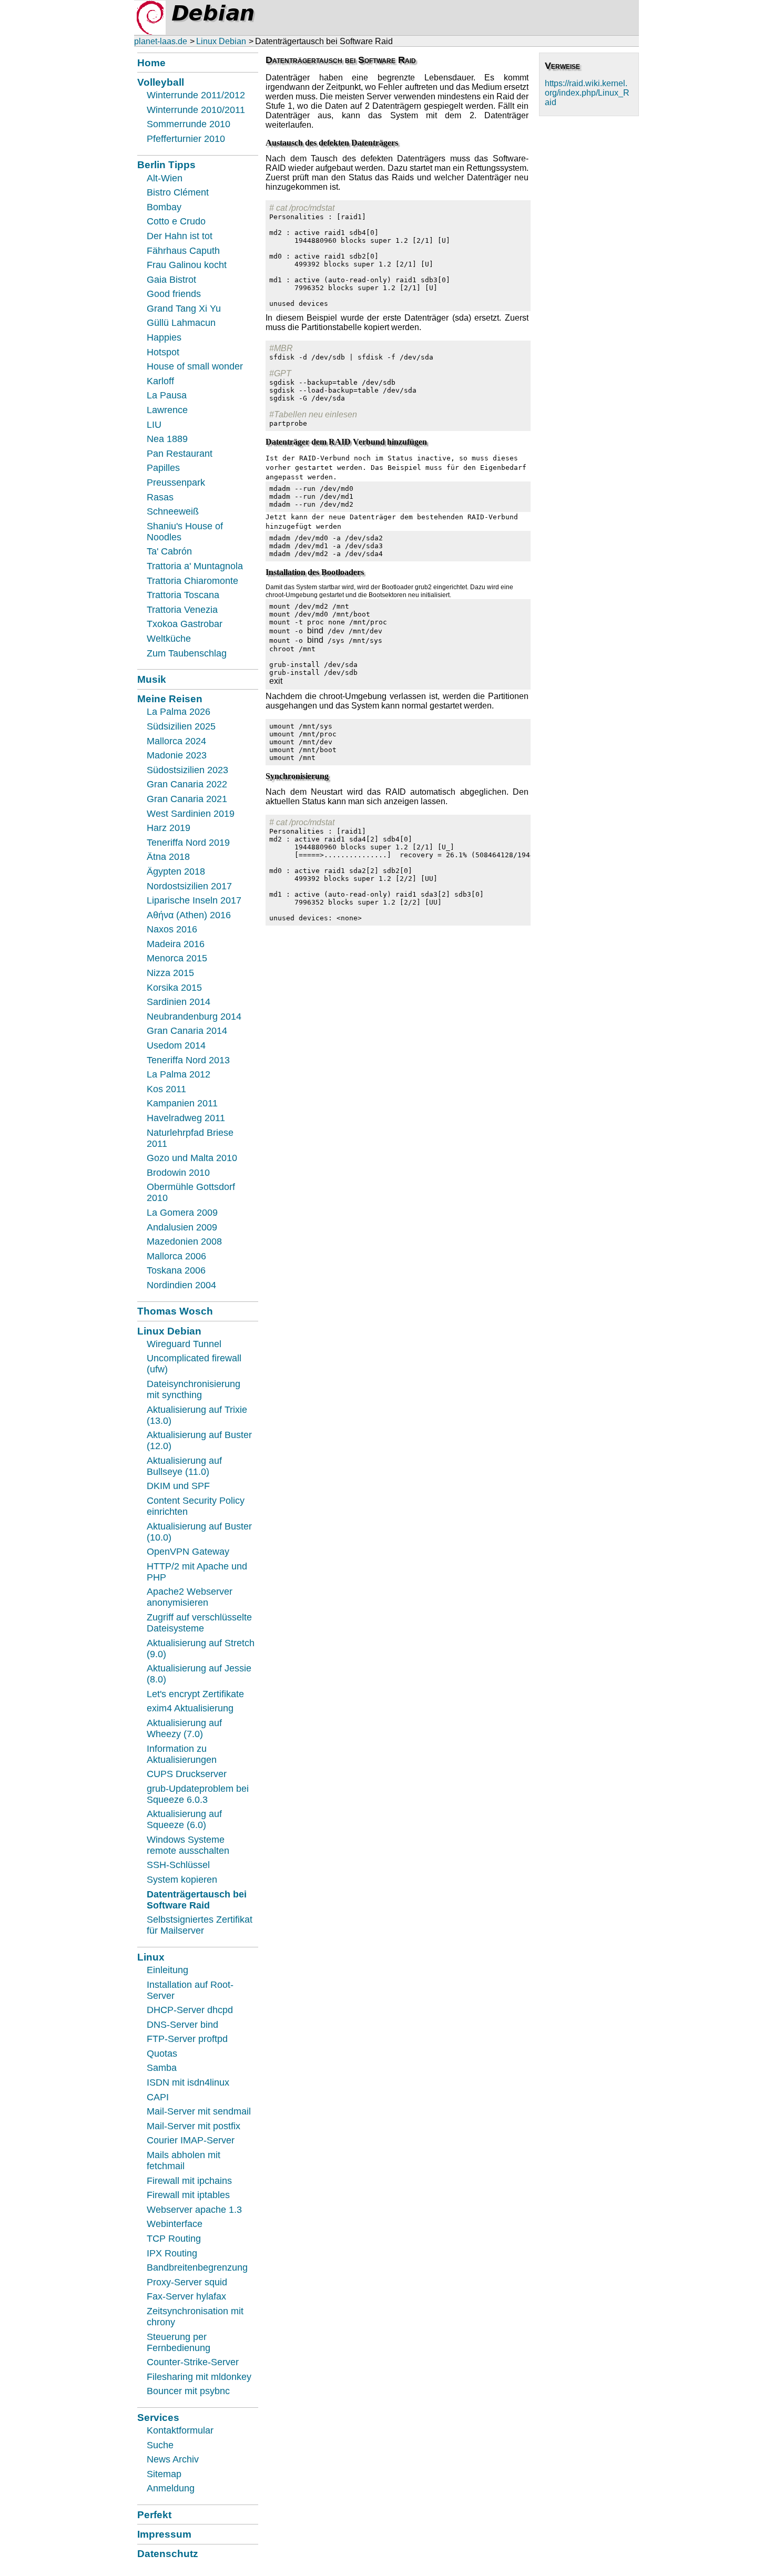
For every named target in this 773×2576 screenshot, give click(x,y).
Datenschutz (168, 2553)
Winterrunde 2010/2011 (196, 110)
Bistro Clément (178, 192)
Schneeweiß (173, 511)
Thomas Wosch (175, 1311)
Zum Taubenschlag (187, 653)
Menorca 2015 (177, 958)
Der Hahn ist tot (180, 236)
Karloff (160, 381)
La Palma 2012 (179, 1074)
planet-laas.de (161, 41)
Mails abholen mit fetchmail (184, 2161)
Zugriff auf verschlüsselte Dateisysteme (199, 1623)
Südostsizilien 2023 (187, 770)
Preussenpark (176, 483)
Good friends (174, 294)
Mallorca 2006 (176, 1256)
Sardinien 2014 (179, 1002)
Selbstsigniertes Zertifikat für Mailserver (200, 1925)
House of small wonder (195, 366)
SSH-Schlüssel (178, 1865)
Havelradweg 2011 (186, 1118)
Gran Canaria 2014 (187, 1031)
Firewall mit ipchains (189, 2181)
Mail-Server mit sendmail (199, 2111)
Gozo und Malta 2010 (192, 1158)
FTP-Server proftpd (187, 2039)
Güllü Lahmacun (181, 323)
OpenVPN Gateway (188, 1552)
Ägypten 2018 (176, 871)
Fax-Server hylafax (186, 2296)
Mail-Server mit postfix (194, 2126)
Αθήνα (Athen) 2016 (189, 915)
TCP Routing (174, 2239)
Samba (162, 2068)
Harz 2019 (169, 828)
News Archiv (173, 2459)
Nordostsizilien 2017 (189, 886)
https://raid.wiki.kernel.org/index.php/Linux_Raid (587, 93)
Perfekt (154, 2515)
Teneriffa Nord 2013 (188, 1060)
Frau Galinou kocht (187, 265)
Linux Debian (221, 41)
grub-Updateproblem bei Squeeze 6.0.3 (198, 1794)
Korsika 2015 (174, 988)
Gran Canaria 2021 (187, 799)
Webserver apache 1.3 (194, 2210)
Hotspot (163, 352)
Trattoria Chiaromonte (192, 581)
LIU (154, 425)
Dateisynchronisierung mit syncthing (194, 1389)
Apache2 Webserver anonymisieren (190, 1597)
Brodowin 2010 (178, 1173)
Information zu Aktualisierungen (182, 1754)
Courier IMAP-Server (191, 2140)
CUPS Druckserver (187, 1774)
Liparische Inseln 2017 (194, 900)
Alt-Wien (165, 178)
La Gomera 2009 (182, 1213)
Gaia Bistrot (171, 280)
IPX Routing (172, 2253)
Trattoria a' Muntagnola (195, 566)
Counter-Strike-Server (193, 2362)
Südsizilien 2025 (181, 726)
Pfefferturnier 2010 (186, 139)
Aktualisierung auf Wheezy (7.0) (184, 1728)
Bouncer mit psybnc (188, 2391)
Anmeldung (171, 2488)
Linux (151, 1957)
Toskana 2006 (176, 1270)
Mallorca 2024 (176, 741)
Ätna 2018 (168, 857)
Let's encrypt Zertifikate (195, 1694)
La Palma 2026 (179, 712)
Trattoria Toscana (183, 595)
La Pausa (167, 395)
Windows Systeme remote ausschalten (188, 1845)
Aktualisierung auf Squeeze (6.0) (184, 1819)
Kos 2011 (166, 1089)
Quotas (162, 2054)
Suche (160, 2445)
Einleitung (167, 1970)
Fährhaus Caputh (183, 251)
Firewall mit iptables (188, 2195)
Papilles (163, 468)
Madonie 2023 (177, 755)
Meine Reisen (170, 699)
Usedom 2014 (176, 1045)
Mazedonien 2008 (184, 1241)
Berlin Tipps (166, 165)
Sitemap (164, 2474)
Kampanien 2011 (182, 1103)
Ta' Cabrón (169, 551)
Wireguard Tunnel (184, 1344)
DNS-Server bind (182, 2025)
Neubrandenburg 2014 (194, 1017)
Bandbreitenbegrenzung (197, 2267)
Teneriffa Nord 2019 (188, 843)
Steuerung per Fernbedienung (179, 2342)
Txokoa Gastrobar (185, 624)
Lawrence (167, 410)
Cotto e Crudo (176, 221)
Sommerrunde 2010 (189, 124)
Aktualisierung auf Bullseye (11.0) (184, 1466)
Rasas (160, 497)
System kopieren (182, 1880)
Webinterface (175, 2224)
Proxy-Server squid (187, 2282)
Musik (152, 679)
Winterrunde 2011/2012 (196, 95)
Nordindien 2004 (181, 1285)
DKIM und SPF (178, 1486)
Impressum (164, 2534)
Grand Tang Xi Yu (184, 309)
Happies (164, 337)
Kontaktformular (180, 2430)
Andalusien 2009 (182, 1227)
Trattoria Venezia (182, 610)
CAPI (158, 2097)
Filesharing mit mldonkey (199, 2377)
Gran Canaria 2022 (187, 784)
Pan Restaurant (180, 454)
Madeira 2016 (176, 944)
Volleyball (161, 82)
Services (158, 2417)
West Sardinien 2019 (191, 814)
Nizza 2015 (170, 973)
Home (151, 63)
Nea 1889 (167, 439)
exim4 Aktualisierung (190, 1708)
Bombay (164, 207)
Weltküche (169, 639)
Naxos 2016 (172, 929)
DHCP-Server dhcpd (190, 2010)
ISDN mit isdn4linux (188, 2082)
